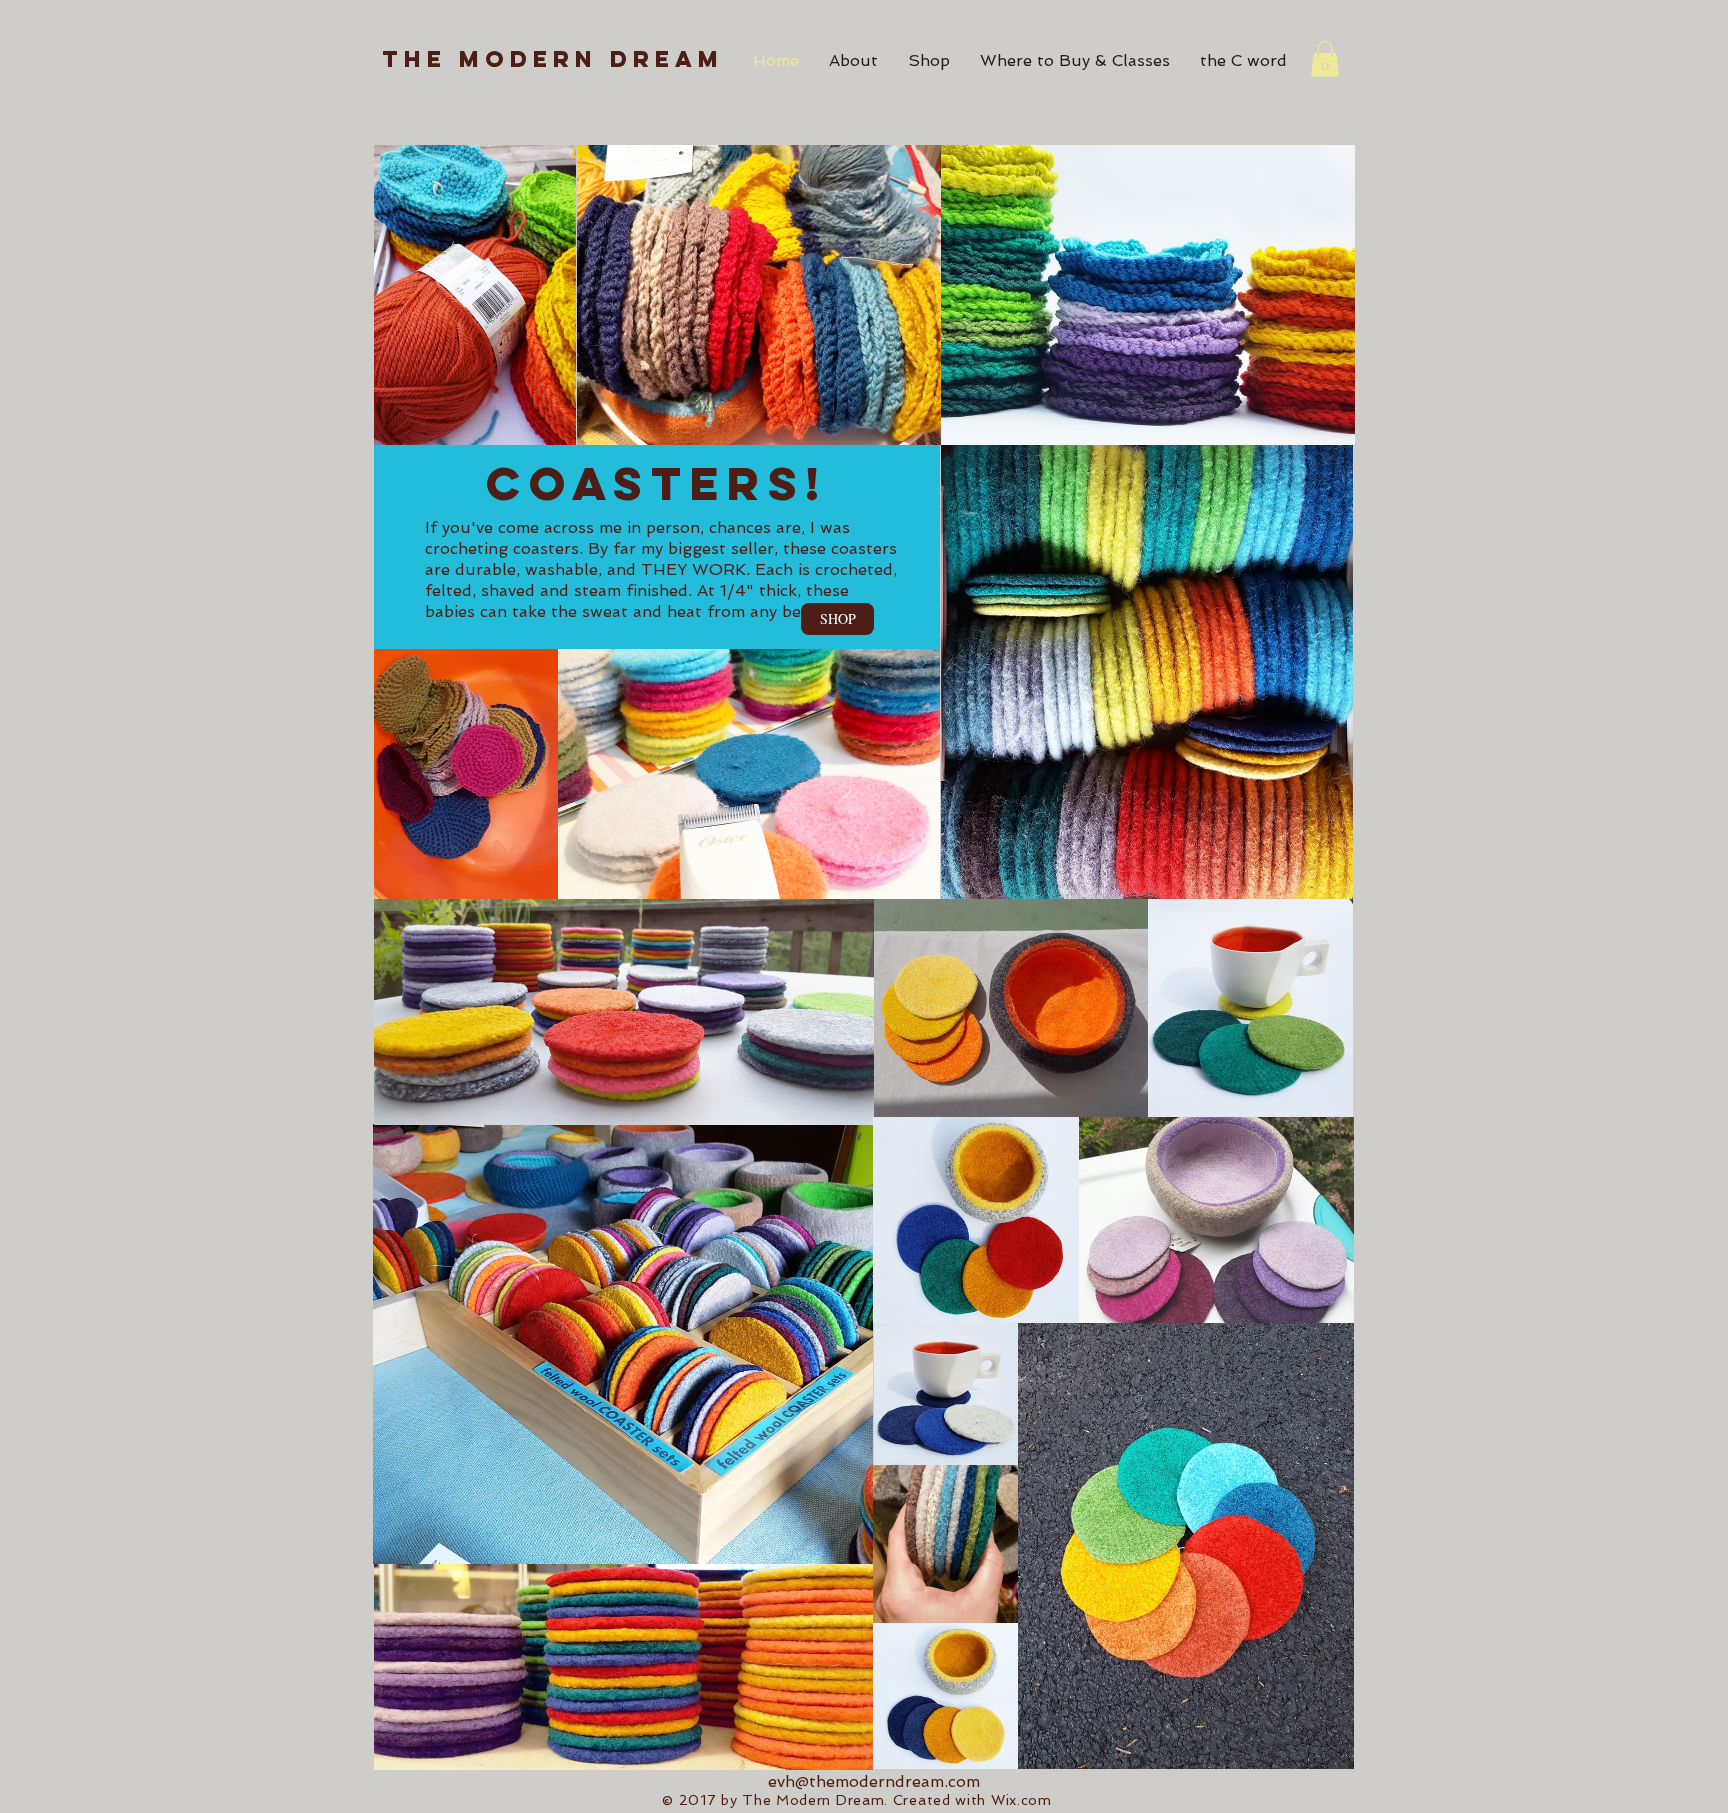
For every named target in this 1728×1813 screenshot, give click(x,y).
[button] (1325, 59)
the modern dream (553, 59)
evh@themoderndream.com (874, 1781)
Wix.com (1021, 1800)
